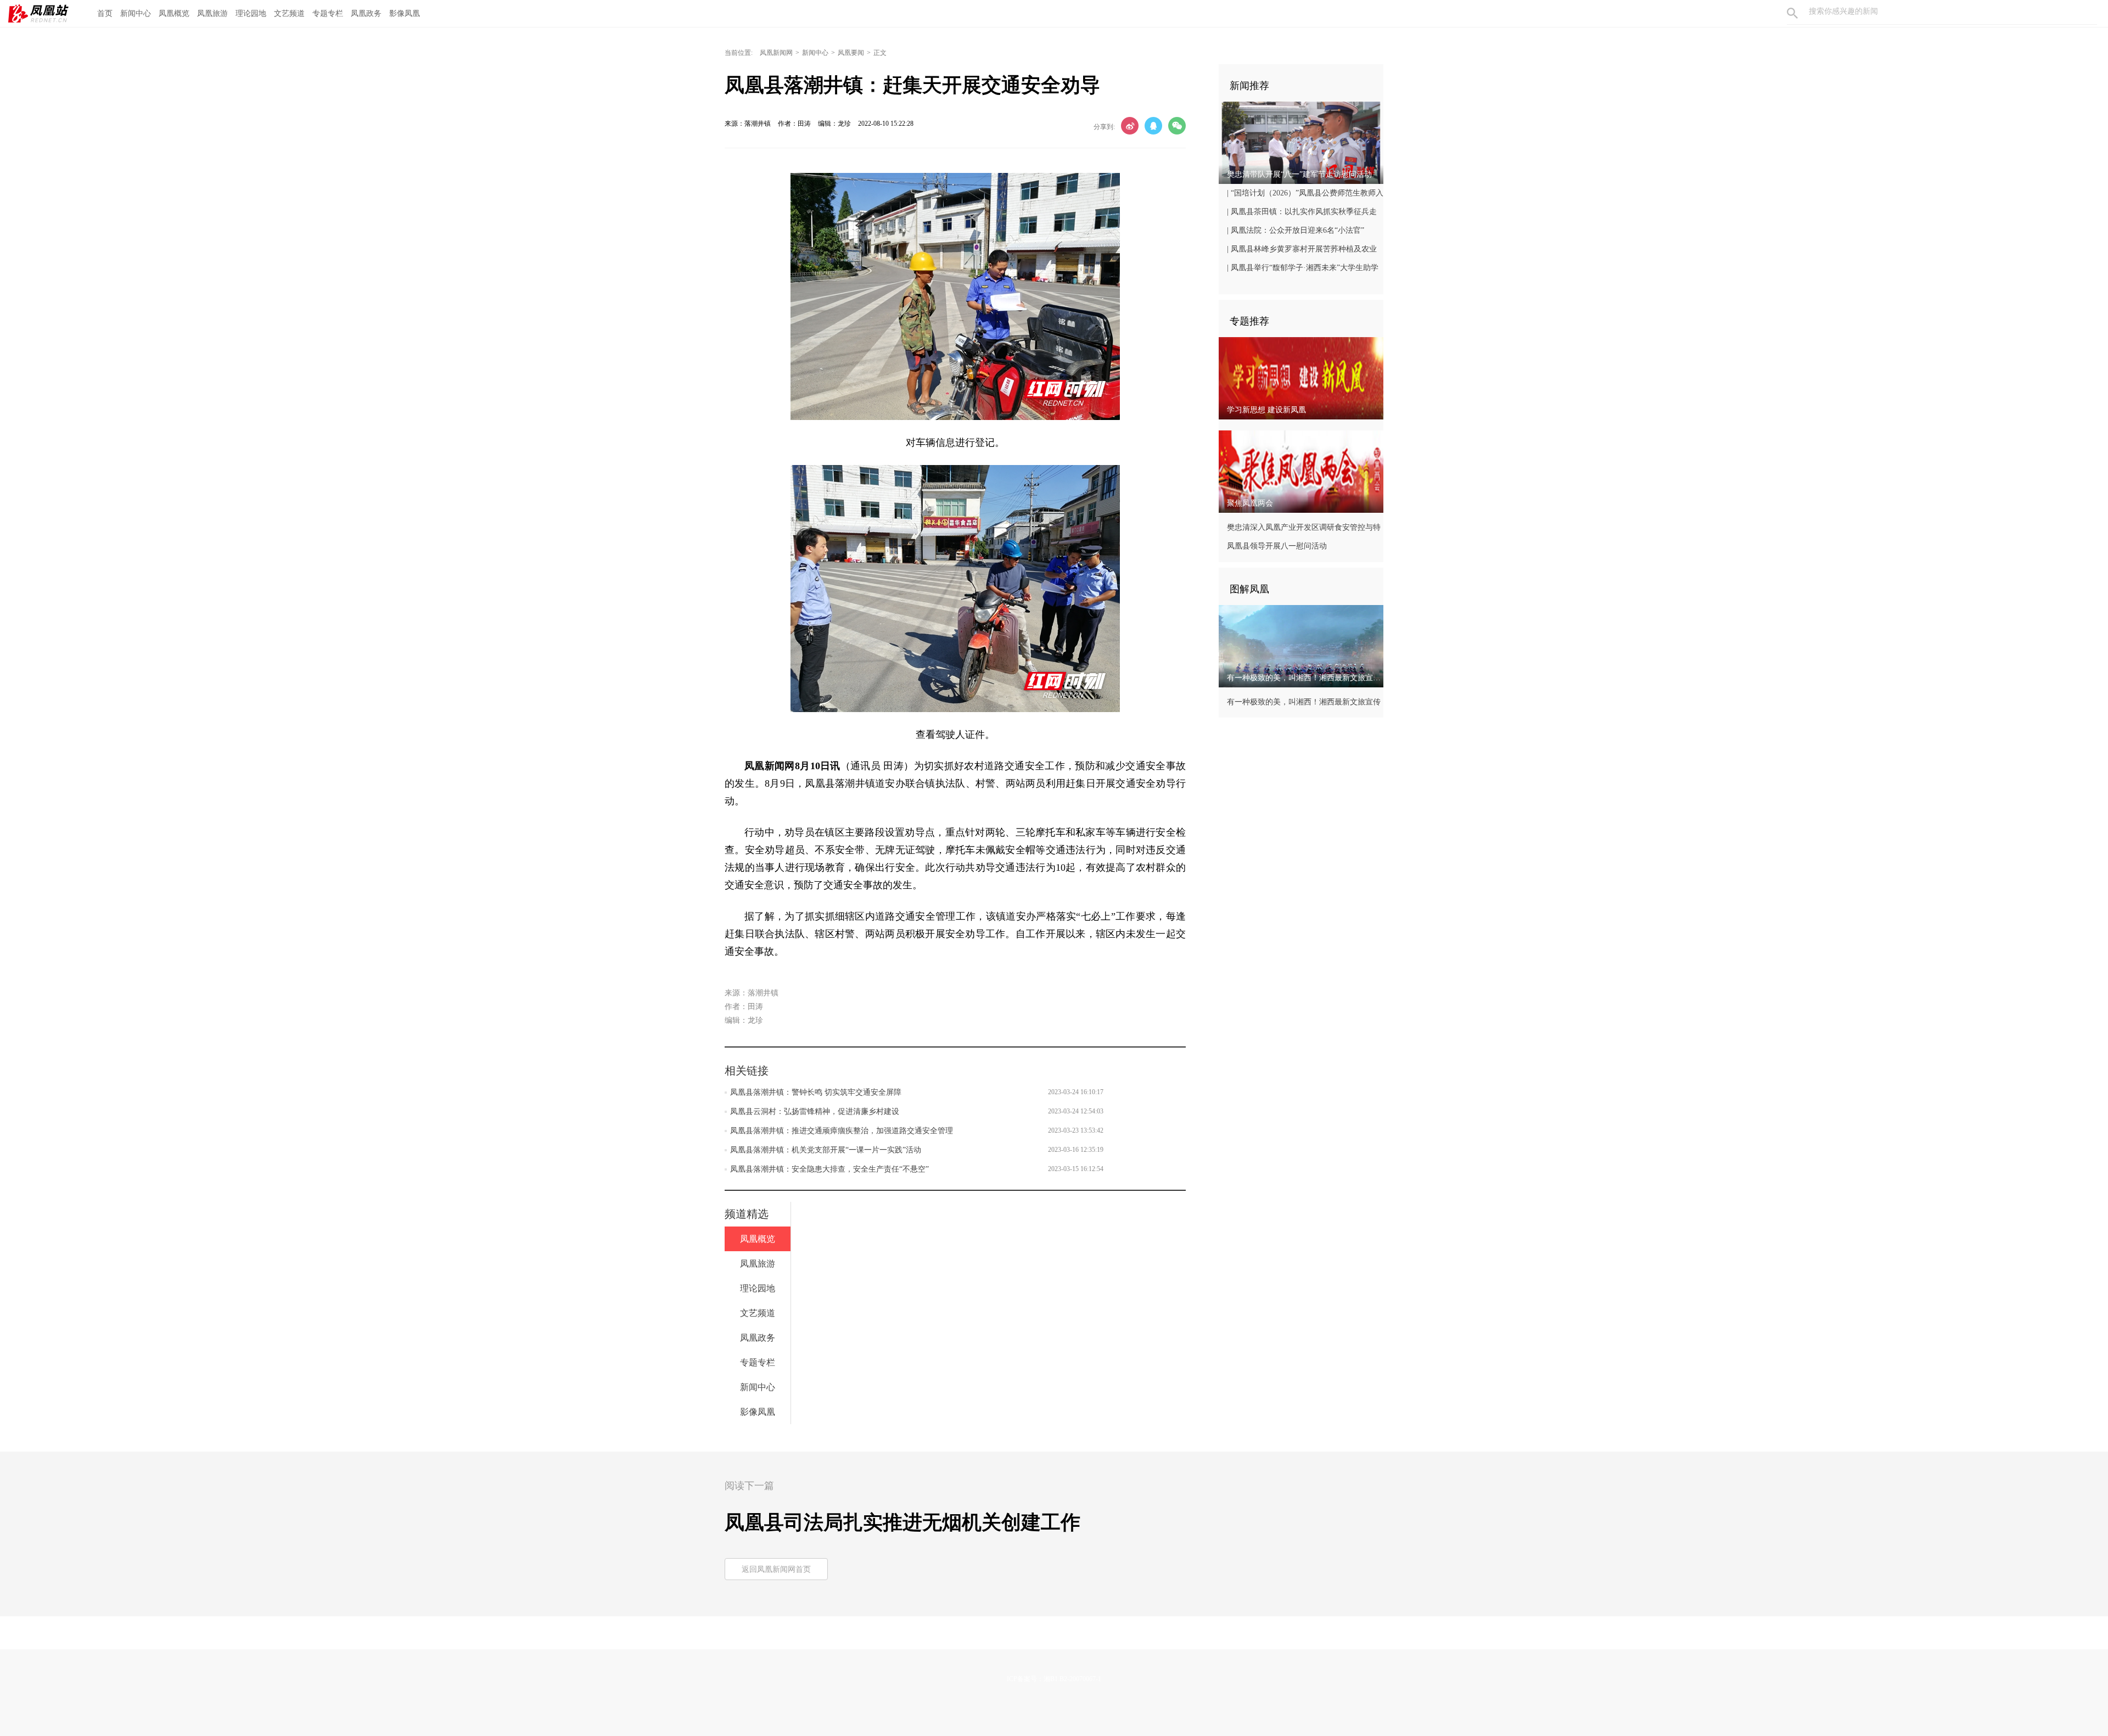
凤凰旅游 (212, 13)
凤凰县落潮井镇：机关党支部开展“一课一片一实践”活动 (826, 1150)
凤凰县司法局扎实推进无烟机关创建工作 (902, 1522)
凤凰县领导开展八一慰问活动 (1277, 546)
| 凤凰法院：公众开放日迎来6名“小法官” (1296, 230)
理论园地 (251, 13)
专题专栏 (328, 13)
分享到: (1104, 127)
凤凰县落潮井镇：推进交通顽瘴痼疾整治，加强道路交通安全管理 (842, 1131)
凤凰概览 (174, 13)
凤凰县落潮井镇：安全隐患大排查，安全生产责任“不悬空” (829, 1169)
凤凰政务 (366, 13)
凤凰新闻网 (776, 53)
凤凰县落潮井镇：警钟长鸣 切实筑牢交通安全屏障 (816, 1092)
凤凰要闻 (851, 53)
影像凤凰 (405, 13)
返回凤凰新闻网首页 (776, 1569)
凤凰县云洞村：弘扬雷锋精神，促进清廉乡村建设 (815, 1111)
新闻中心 (136, 13)
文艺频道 (289, 13)
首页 (105, 13)
